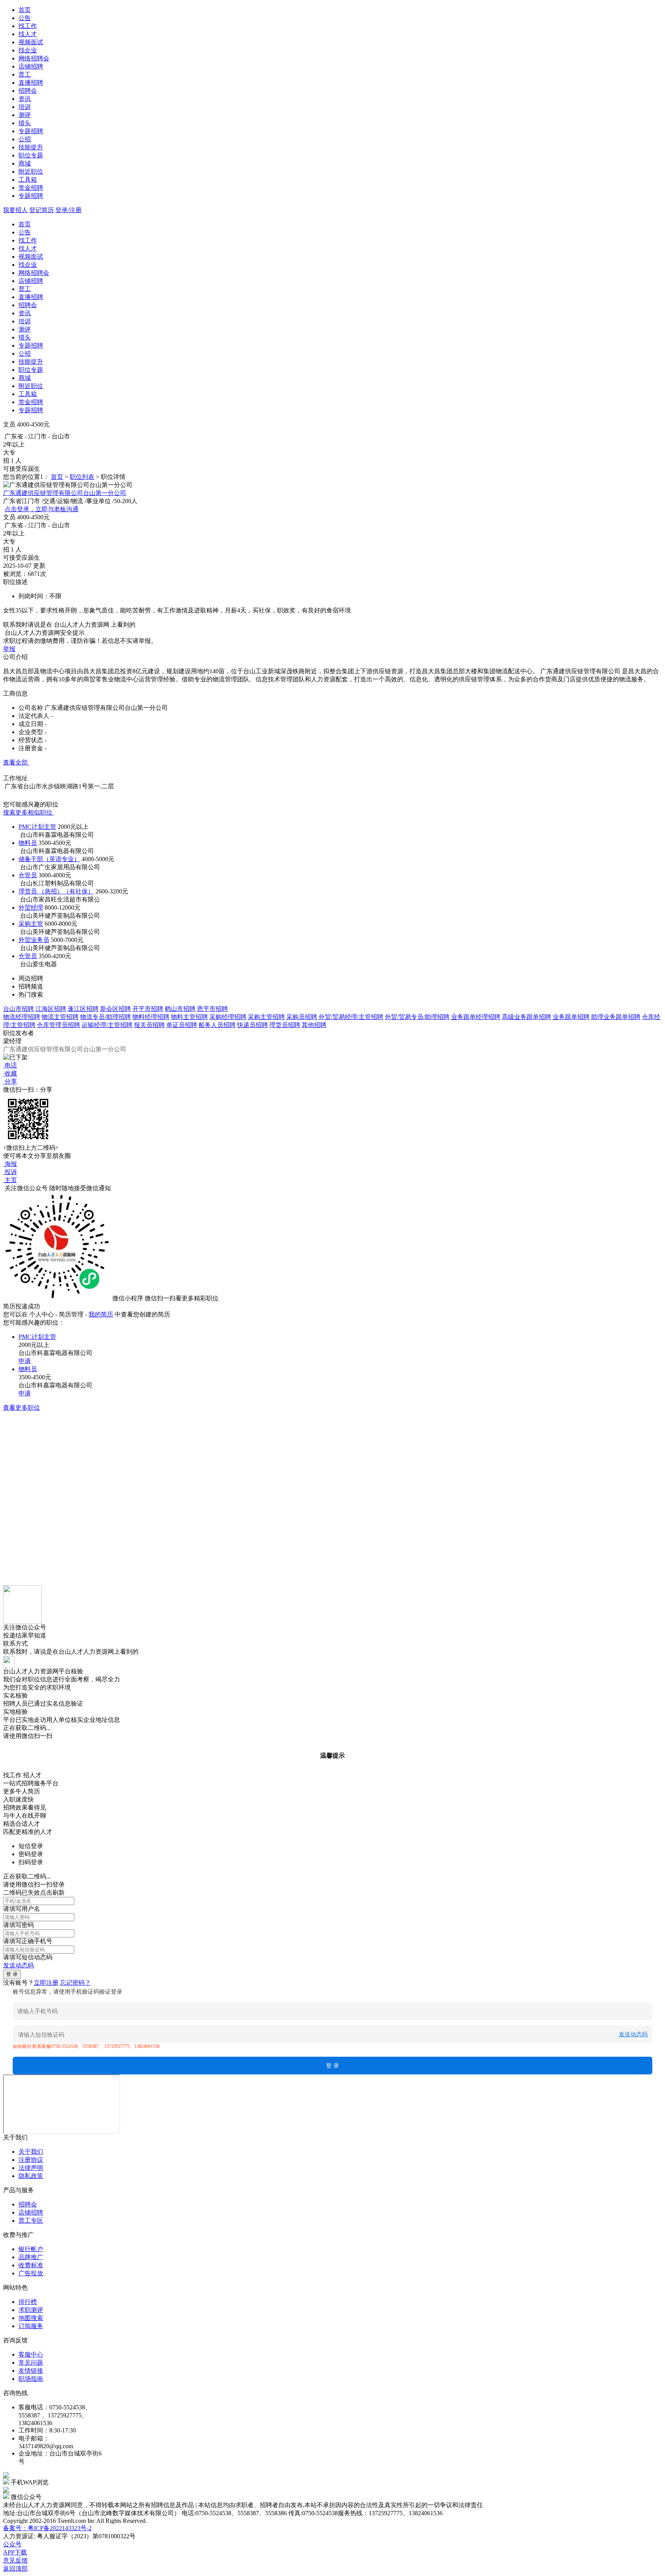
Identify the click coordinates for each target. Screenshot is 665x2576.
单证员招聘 (182, 1025)
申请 (25, 1361)
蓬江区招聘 (83, 1009)
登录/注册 (69, 210)
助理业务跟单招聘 (616, 1017)
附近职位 (31, 171)
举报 (9, 649)
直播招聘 (31, 83)
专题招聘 (31, 131)
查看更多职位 (22, 1408)
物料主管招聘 (189, 1017)
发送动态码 (18, 1965)
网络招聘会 (34, 58)
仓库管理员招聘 (58, 1025)
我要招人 (15, 210)
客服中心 (31, 2354)
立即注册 (46, 1983)
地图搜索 (31, 2318)
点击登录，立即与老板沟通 (42, 509)
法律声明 (31, 2168)
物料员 (28, 843)
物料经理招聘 (151, 1017)
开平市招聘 (148, 1009)
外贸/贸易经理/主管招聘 (351, 1017)
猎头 (25, 123)
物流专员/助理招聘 (105, 1017)
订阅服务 (31, 2326)
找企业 (28, 50)
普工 (25, 74)
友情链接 (31, 2371)
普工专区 (31, 2221)
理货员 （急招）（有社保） (56, 891)
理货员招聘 (285, 1025)
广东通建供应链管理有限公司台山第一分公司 (65, 493)
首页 (25, 10)
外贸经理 (31, 907)
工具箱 (28, 180)
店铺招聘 (31, 66)
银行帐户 (31, 2249)
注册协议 (31, 2160)
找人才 (28, 34)
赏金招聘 (31, 188)
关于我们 (31, 2152)
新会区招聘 (115, 1009)
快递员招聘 (252, 1025)
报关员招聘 (149, 1025)
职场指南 (31, 2379)
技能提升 (31, 147)
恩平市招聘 (212, 1009)
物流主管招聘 (60, 1017)
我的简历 (101, 1314)
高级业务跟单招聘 (526, 1017)
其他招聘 (314, 1025)
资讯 (25, 99)
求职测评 (31, 2310)
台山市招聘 (18, 1009)
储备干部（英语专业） (49, 859)
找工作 (28, 26)
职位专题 (31, 155)
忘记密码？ (75, 1983)
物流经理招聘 (22, 1017)
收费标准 (31, 2265)
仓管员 (28, 875)
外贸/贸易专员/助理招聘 (417, 1017)
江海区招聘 (51, 1009)
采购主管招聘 (266, 1017)
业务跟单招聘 (571, 1017)
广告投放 (31, 2273)
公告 (25, 18)
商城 (25, 163)
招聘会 (28, 91)
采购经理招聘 (228, 1017)
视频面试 (31, 42)
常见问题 (31, 2363)
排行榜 (28, 2302)
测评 (25, 115)
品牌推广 (31, 2257)
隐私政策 (31, 2176)
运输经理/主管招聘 (107, 1025)
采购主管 (31, 924)
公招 (25, 139)
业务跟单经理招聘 (476, 1017)
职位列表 (82, 477)
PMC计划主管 (37, 827)
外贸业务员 (34, 940)
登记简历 (42, 210)
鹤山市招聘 (180, 1009)
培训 (25, 107)
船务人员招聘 (217, 1025)
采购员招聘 (302, 1017)
